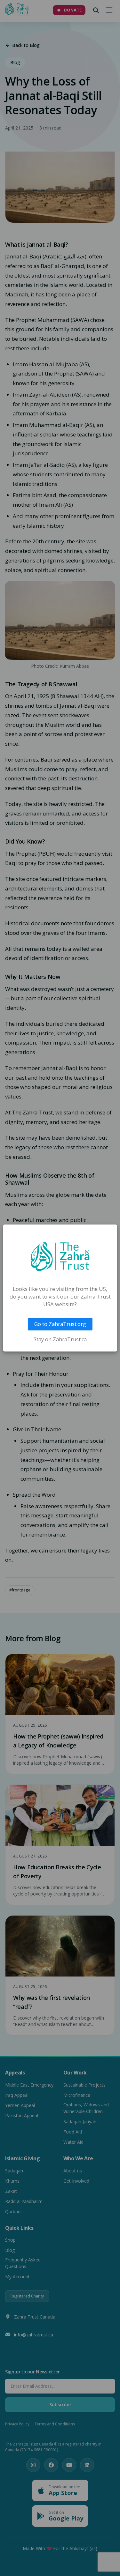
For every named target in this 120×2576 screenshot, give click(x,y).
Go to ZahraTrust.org (60, 1324)
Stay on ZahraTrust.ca (60, 1339)
